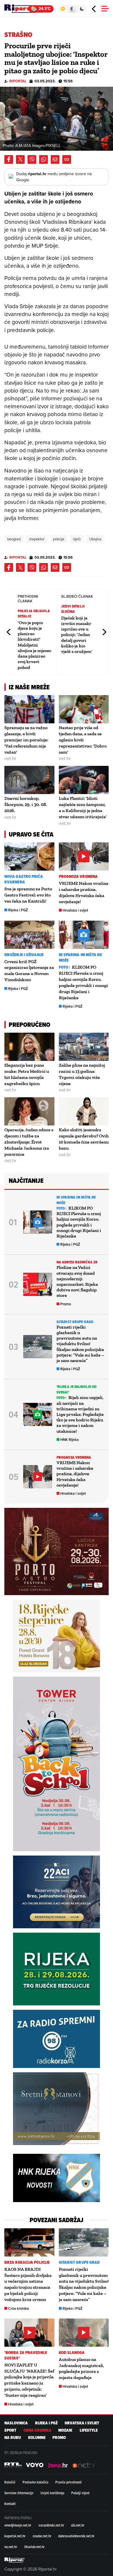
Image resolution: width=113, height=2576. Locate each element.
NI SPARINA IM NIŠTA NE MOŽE (80, 958)
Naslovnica (16, 2423)
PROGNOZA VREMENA (78, 877)
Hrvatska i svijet (75, 910)
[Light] (63, 9)
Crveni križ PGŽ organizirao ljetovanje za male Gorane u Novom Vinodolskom (29, 971)
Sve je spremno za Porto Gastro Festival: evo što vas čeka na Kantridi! (28, 895)
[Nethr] (84, 2465)
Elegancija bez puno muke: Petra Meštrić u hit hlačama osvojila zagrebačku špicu (27, 1074)
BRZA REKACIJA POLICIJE (27, 2262)
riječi (77, 539)
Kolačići (10, 2482)
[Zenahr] (58, 2465)
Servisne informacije (19, 2493)
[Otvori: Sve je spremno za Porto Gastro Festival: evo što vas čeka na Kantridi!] (29, 856)
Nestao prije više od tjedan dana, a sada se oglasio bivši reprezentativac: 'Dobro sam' (83, 740)
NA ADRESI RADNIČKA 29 (77, 1262)
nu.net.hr (11, 2547)
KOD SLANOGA (72, 2353)
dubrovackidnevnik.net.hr (76, 2536)
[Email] (55, 159)
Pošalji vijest (80, 2493)
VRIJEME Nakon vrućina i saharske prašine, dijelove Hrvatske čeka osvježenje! (84, 892)
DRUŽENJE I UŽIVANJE (24, 955)
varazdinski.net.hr (51, 2525)
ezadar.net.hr (42, 2536)
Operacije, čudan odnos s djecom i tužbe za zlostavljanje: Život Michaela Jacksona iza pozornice (29, 1142)
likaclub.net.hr (34, 2547)
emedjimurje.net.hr (18, 2525)
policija (59, 539)
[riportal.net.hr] (14, 2560)
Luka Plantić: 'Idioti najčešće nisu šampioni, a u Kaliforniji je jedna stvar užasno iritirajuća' (83, 807)
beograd (14, 539)
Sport (10, 2430)
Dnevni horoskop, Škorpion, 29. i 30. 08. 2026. (26, 804)
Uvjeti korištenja (52, 2493)
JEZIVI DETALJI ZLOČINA (73, 609)
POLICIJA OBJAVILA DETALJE (34, 614)
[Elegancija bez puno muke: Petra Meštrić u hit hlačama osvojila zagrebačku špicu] (29, 1047)
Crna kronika (19, 2308)
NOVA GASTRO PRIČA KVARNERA (24, 879)
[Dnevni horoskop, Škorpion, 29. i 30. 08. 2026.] (29, 780)
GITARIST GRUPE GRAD (75, 1322)
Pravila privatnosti (69, 2482)
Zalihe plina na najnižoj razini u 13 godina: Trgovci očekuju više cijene (82, 1074)
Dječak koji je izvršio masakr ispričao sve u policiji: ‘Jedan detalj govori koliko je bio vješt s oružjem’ (77, 635)
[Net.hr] (13, 2465)
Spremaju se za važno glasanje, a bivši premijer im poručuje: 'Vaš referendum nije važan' (26, 740)
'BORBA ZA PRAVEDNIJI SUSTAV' (26, 2355)
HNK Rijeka (70, 1440)
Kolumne (37, 2438)
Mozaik (65, 2430)
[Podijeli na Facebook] (9, 159)
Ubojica (95, 539)
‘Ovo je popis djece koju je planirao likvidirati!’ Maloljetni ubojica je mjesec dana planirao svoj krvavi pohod (34, 645)
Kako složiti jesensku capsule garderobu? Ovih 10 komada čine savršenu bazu (84, 1139)
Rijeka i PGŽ (18, 910)
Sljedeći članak (104, 632)
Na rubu (13, 2438)
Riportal (18, 81)
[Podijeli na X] (20, 159)
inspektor (37, 539)
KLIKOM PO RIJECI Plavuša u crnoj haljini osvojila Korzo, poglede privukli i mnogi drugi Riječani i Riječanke (79, 1222)
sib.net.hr (78, 2525)
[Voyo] (35, 2465)
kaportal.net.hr (15, 2536)
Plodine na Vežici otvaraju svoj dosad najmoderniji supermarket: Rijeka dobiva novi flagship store (77, 1281)
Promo (66, 1304)
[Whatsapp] (43, 159)
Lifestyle (89, 2430)
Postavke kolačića (35, 2482)
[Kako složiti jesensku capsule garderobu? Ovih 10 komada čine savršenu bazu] (84, 1111)
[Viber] (32, 159)
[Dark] (82, 9)
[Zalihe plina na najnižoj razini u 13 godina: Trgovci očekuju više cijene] (84, 1047)
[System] (72, 9)
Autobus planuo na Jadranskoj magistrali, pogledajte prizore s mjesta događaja (81, 2368)
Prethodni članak (9, 632)
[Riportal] (22, 9)
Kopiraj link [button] (67, 159)
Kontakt (10, 2504)
